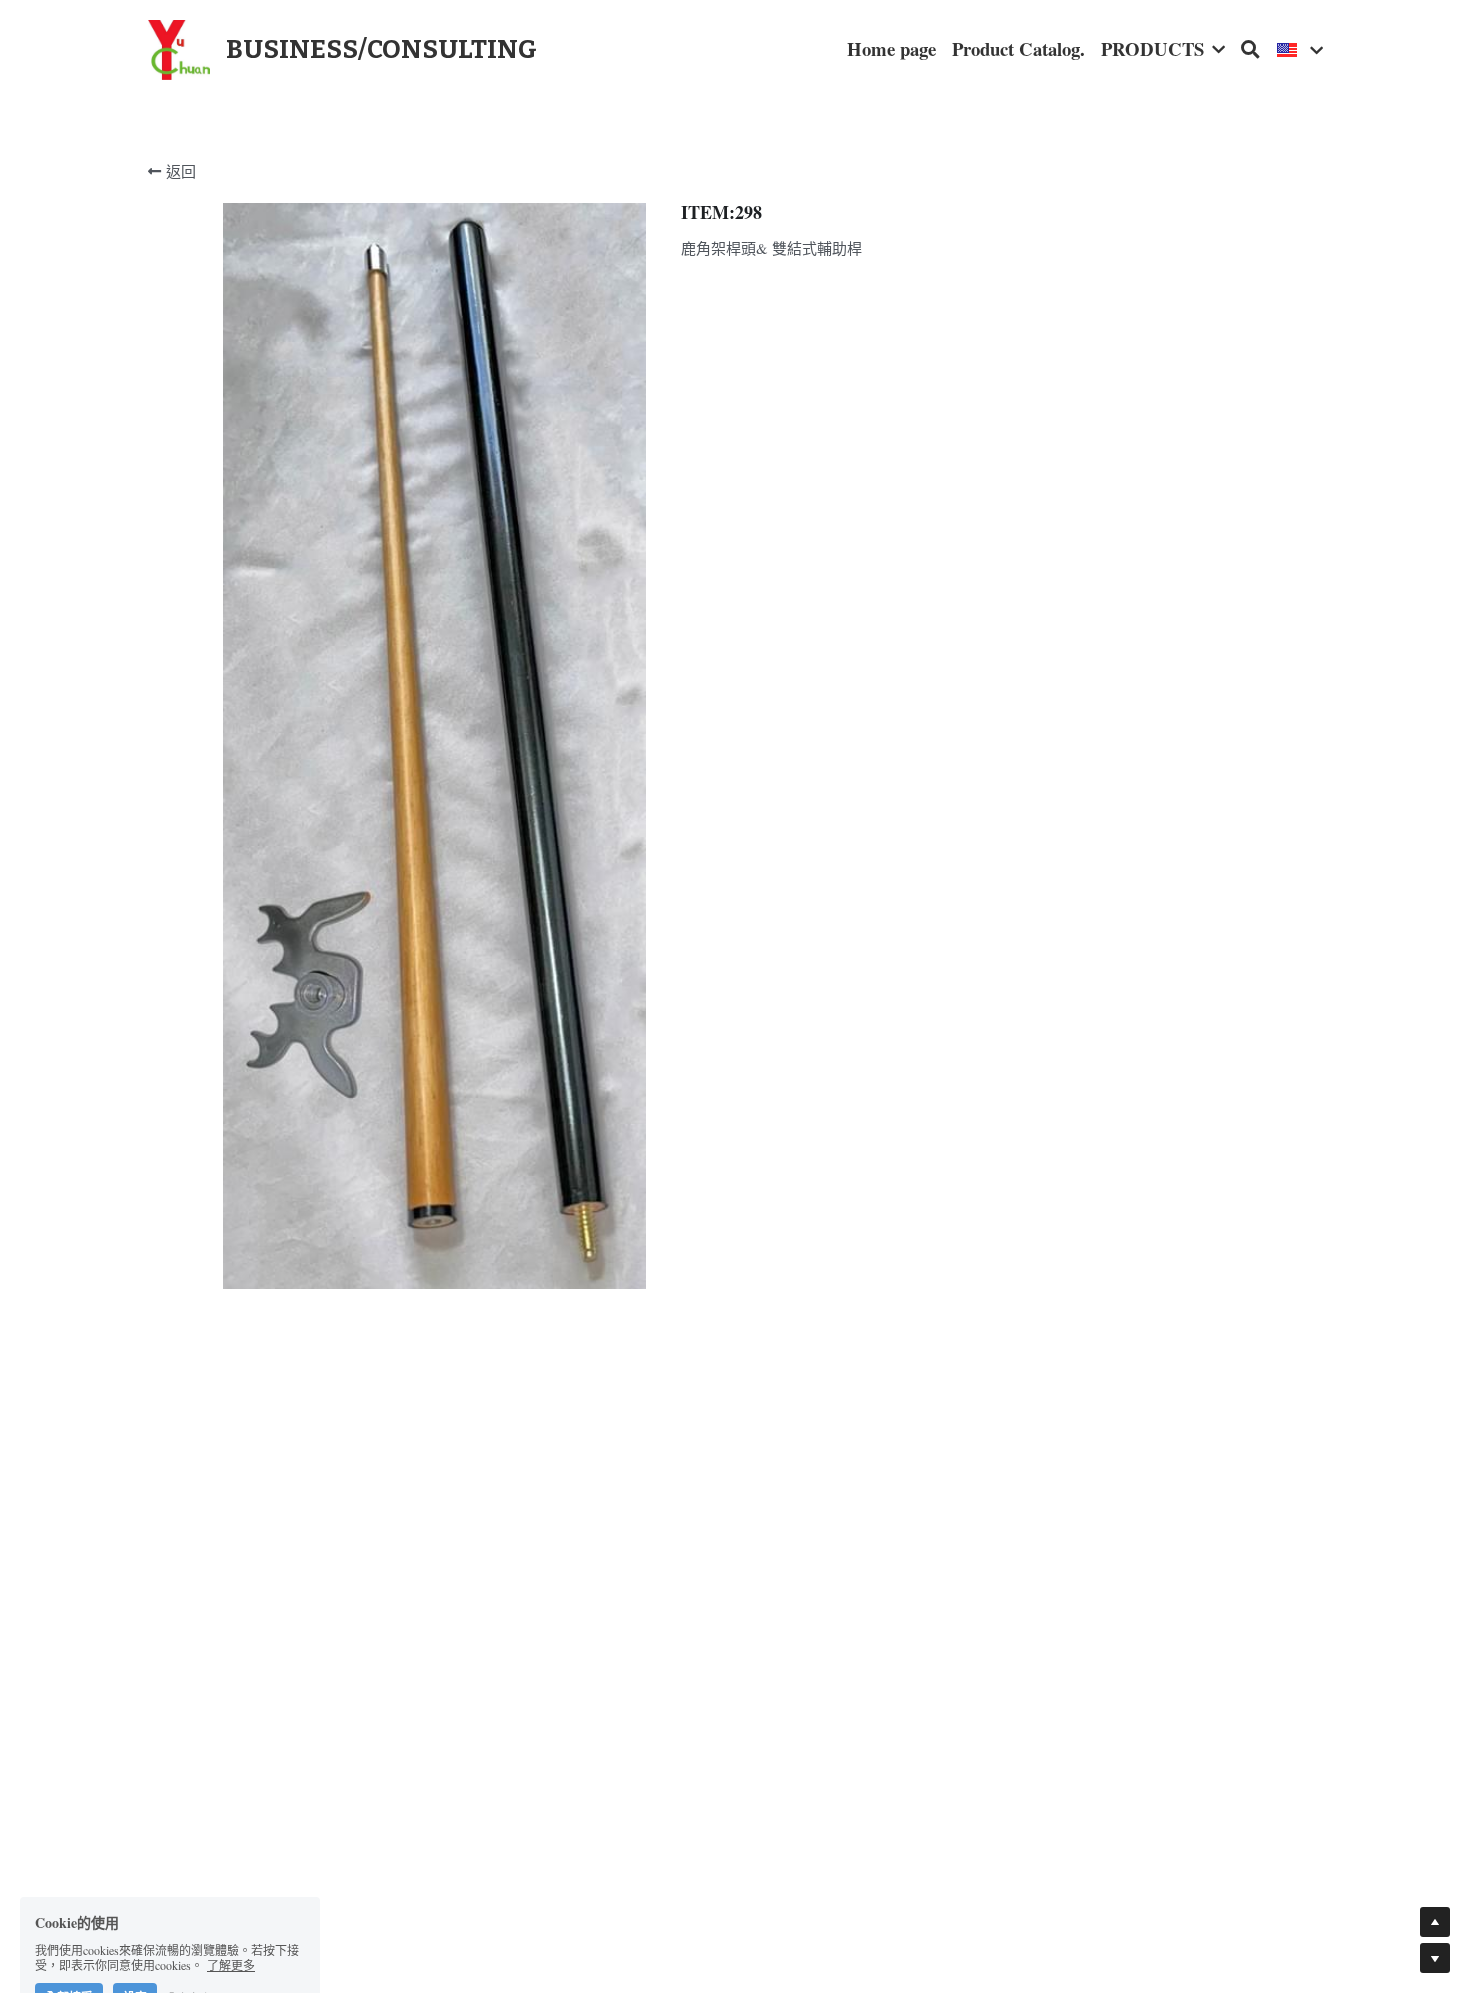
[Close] (980, 882)
